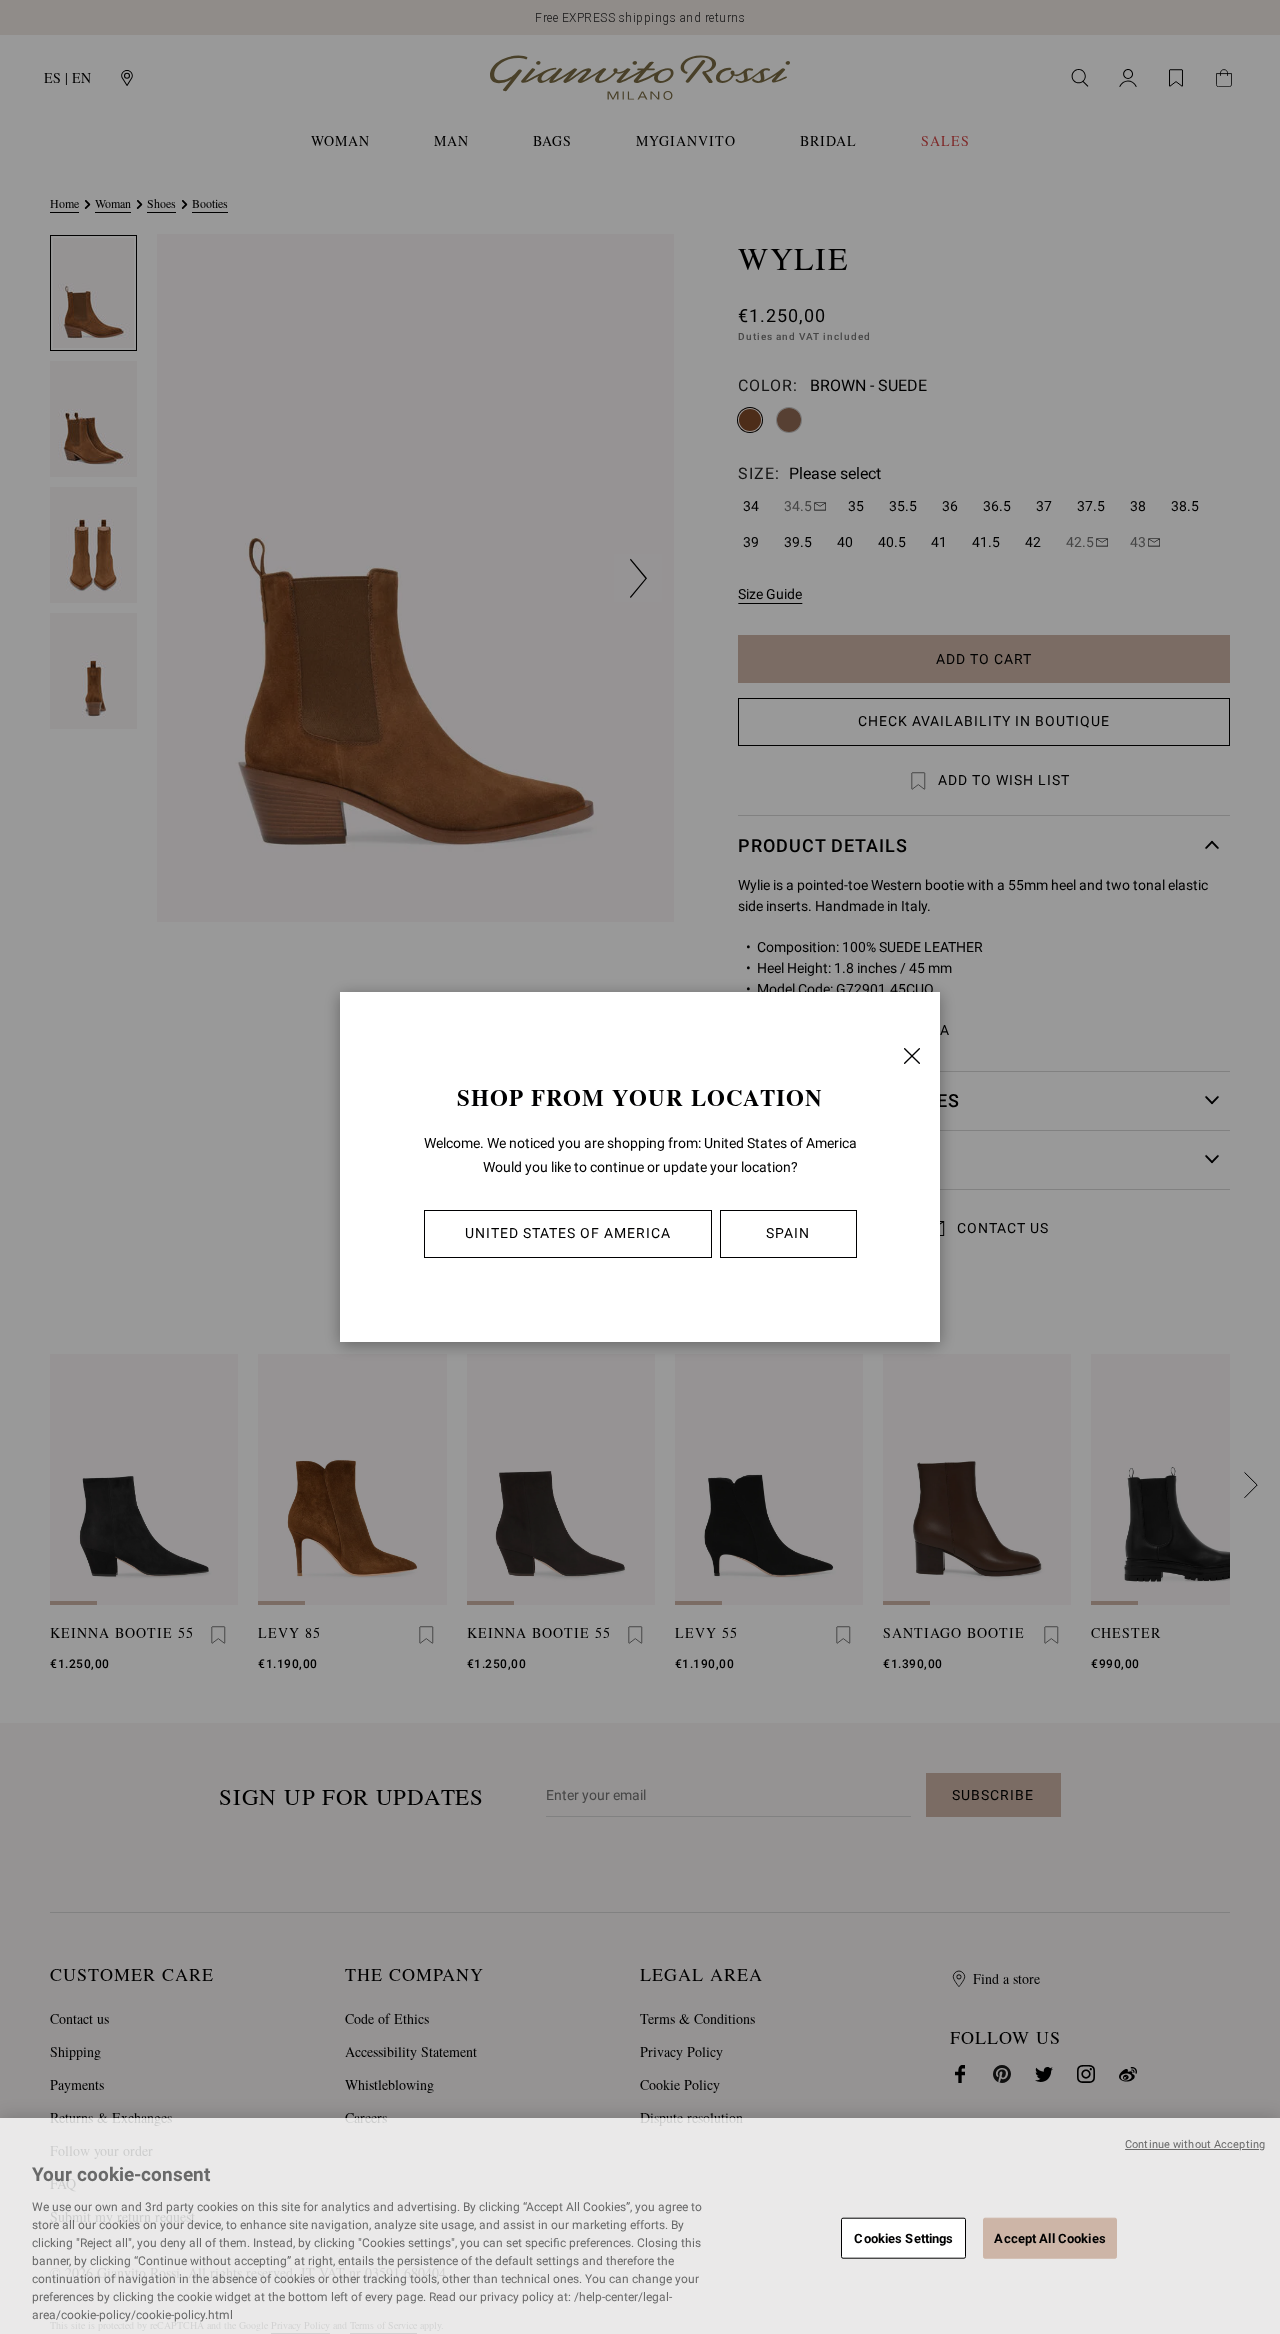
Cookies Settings (903, 2237)
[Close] (912, 1056)
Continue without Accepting (1195, 2144)
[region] (640, 2226)
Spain (788, 1233)
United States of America (568, 1233)
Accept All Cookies (1049, 2237)
